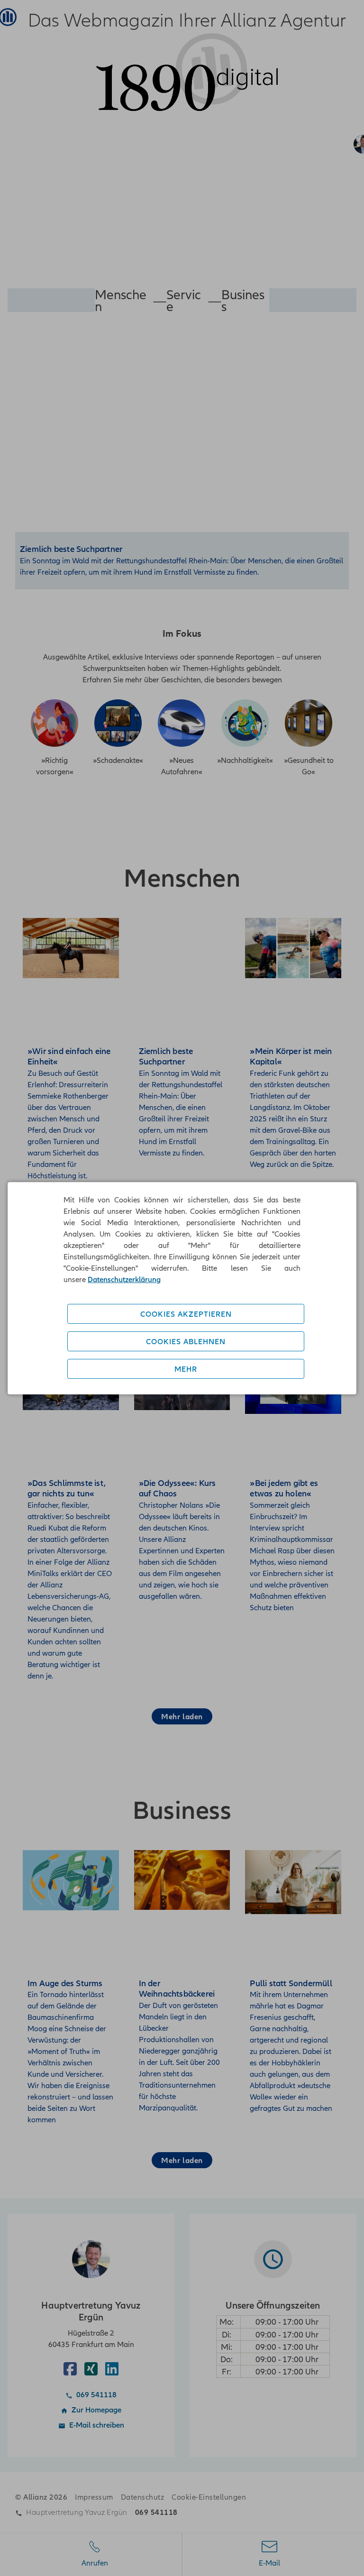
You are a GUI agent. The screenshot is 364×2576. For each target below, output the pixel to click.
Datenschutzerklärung (124, 1279)
